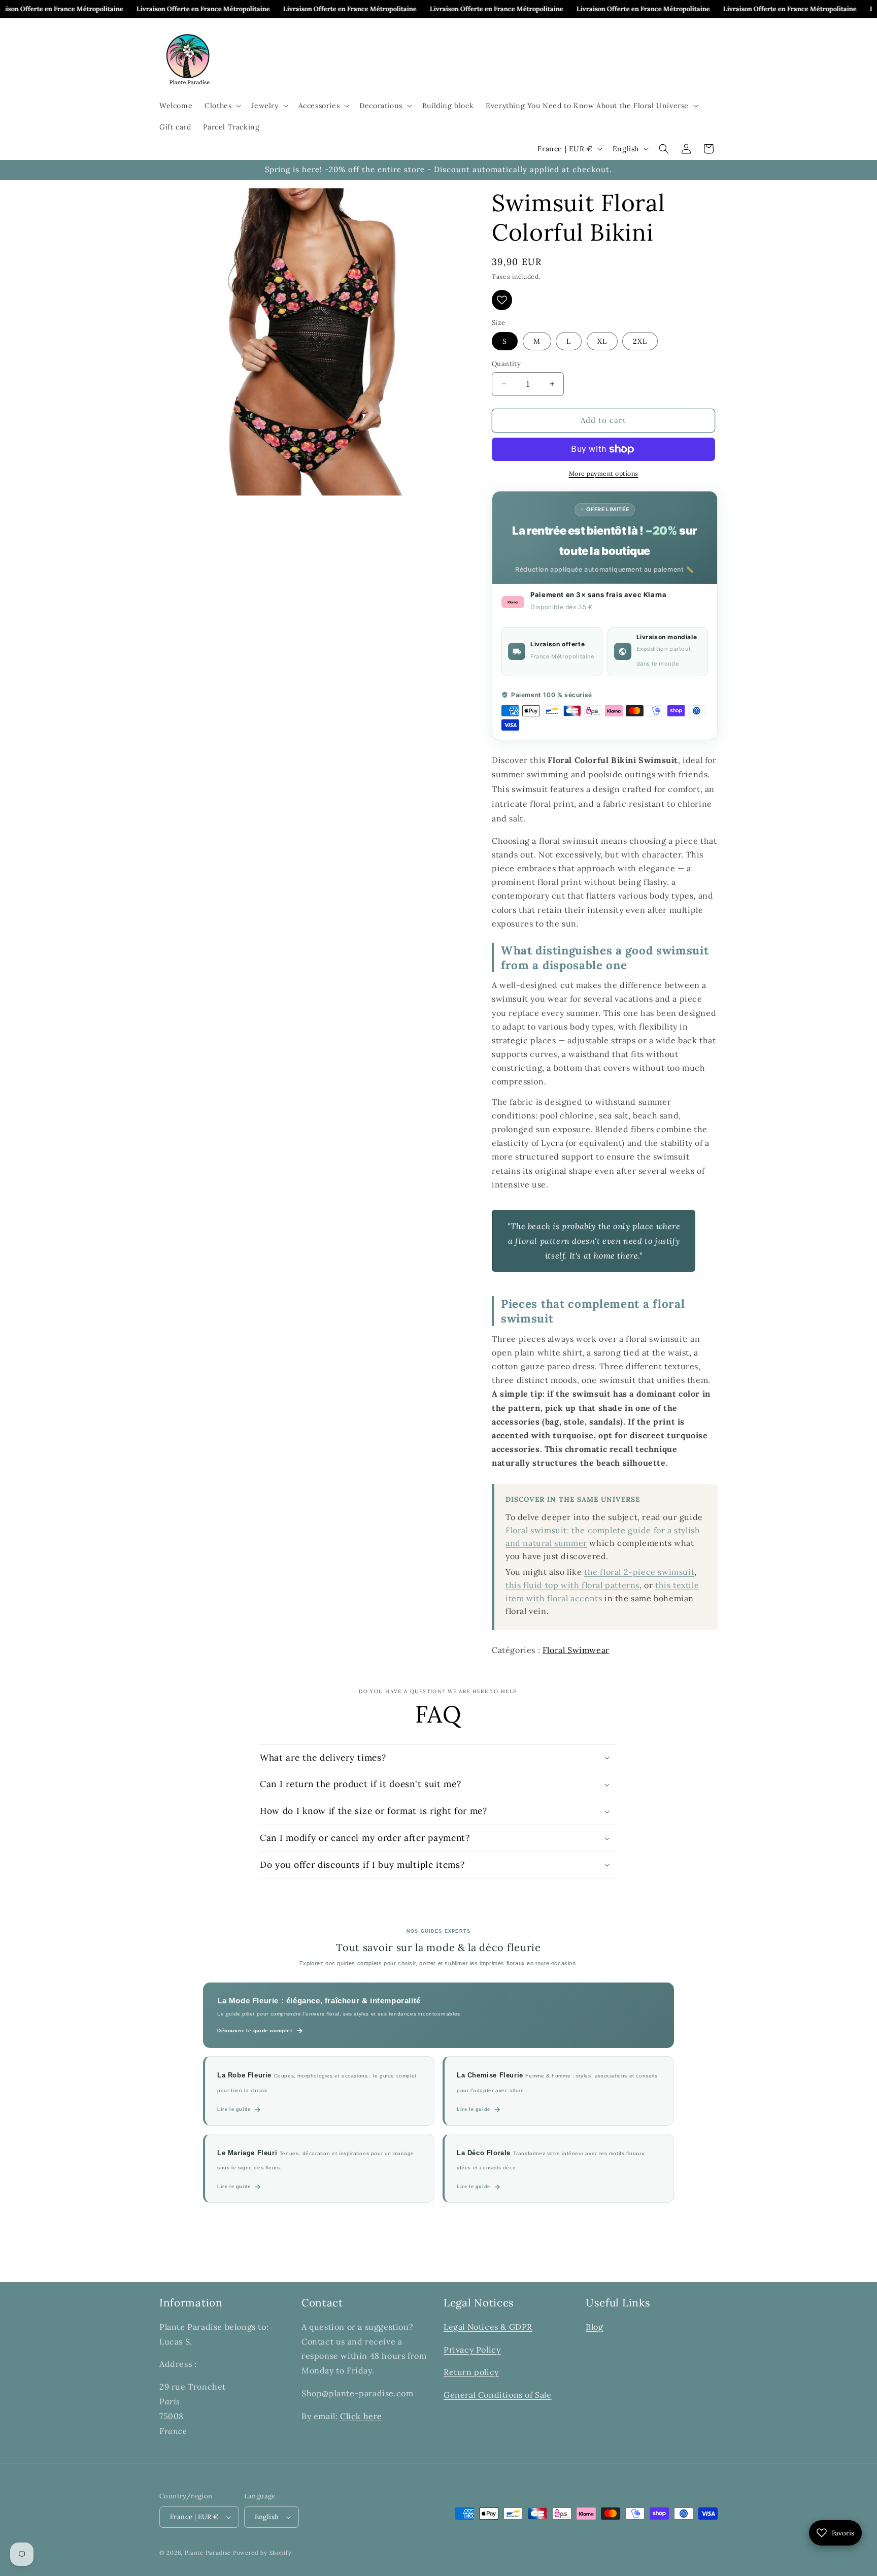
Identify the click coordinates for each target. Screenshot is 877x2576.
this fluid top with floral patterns (572, 1585)
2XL (640, 341)
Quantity (506, 364)
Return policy (471, 2372)
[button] (222, 106)
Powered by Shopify (262, 2553)
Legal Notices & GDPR (488, 2327)
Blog (594, 2327)
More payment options (604, 473)
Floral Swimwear (576, 1650)
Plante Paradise (208, 2553)
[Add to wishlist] (502, 300)
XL (602, 341)
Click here (361, 2416)
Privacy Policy (472, 2350)
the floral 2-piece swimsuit (639, 1572)
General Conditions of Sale (498, 2395)
